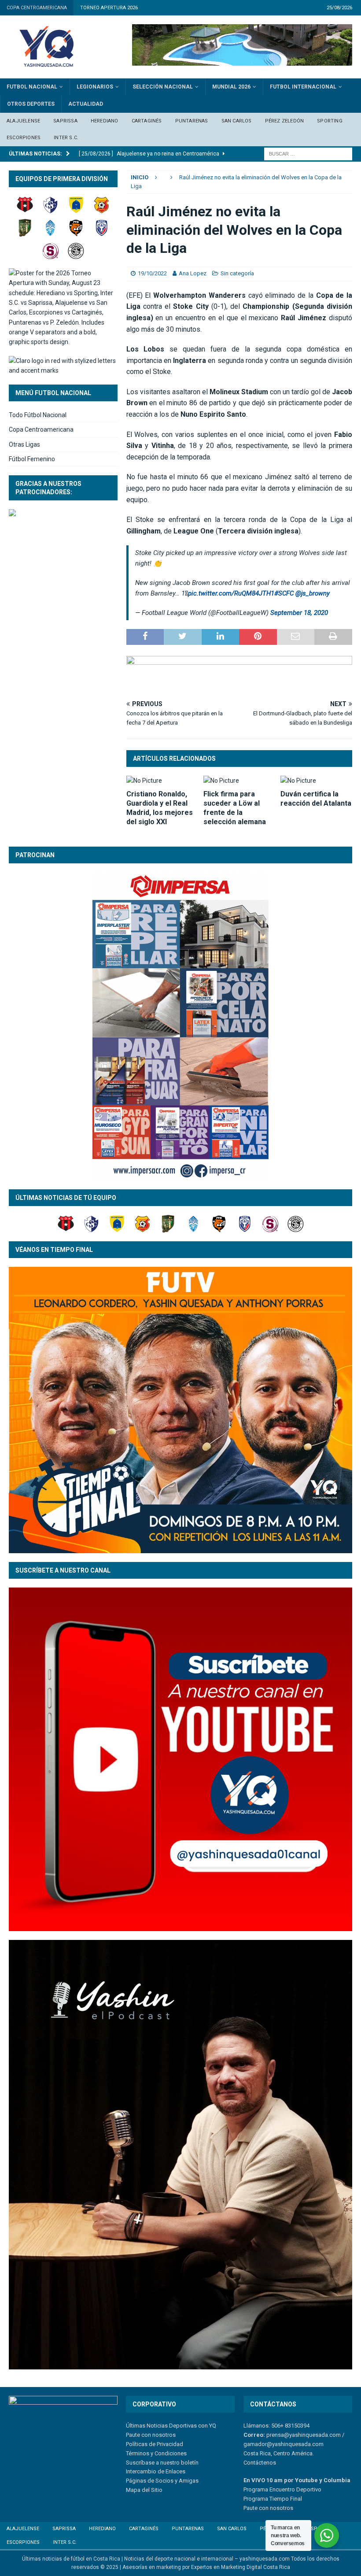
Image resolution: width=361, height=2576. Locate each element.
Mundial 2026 (231, 87)
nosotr (278, 2508)
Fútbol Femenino (32, 459)
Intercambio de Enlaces (156, 2471)
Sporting (330, 121)
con (263, 2508)
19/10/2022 (152, 273)
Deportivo (308, 2489)
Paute (250, 2508)
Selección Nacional (163, 87)
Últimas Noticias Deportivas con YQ (171, 2426)
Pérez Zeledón (285, 121)
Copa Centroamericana (41, 429)
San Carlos (237, 121)
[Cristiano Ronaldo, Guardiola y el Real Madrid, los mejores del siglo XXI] (162, 781)
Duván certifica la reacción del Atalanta (316, 799)
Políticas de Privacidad (155, 2444)
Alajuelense (23, 121)
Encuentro (282, 2489)
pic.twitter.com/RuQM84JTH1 (231, 593)
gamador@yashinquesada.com (284, 2444)
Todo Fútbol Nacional (38, 415)
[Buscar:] (308, 153)
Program (254, 2489)
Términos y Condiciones (156, 2453)
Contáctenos (260, 2463)
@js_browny (313, 593)
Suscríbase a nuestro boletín (162, 2463)
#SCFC (284, 593)
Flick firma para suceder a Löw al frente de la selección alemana (235, 808)
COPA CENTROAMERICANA (37, 8)
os (290, 2508)
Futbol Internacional (303, 87)
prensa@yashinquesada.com (304, 2435)
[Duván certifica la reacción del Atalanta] (316, 781)
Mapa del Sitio (144, 2490)
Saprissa (65, 121)
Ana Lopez (193, 273)
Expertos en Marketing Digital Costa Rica (241, 2567)
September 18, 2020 (299, 613)
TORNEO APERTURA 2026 (109, 8)
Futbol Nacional (32, 87)
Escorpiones (24, 138)
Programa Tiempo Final (273, 2499)
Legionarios (95, 87)
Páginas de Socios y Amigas (162, 2481)
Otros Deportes (31, 104)
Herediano (105, 121)
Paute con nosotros (151, 2435)
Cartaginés (147, 121)
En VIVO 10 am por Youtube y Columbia (297, 2480)
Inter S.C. (66, 138)
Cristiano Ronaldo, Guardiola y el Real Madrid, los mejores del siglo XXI (160, 808)
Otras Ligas (24, 444)
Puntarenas (192, 121)
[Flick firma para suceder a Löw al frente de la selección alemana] (239, 781)
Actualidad (86, 104)
